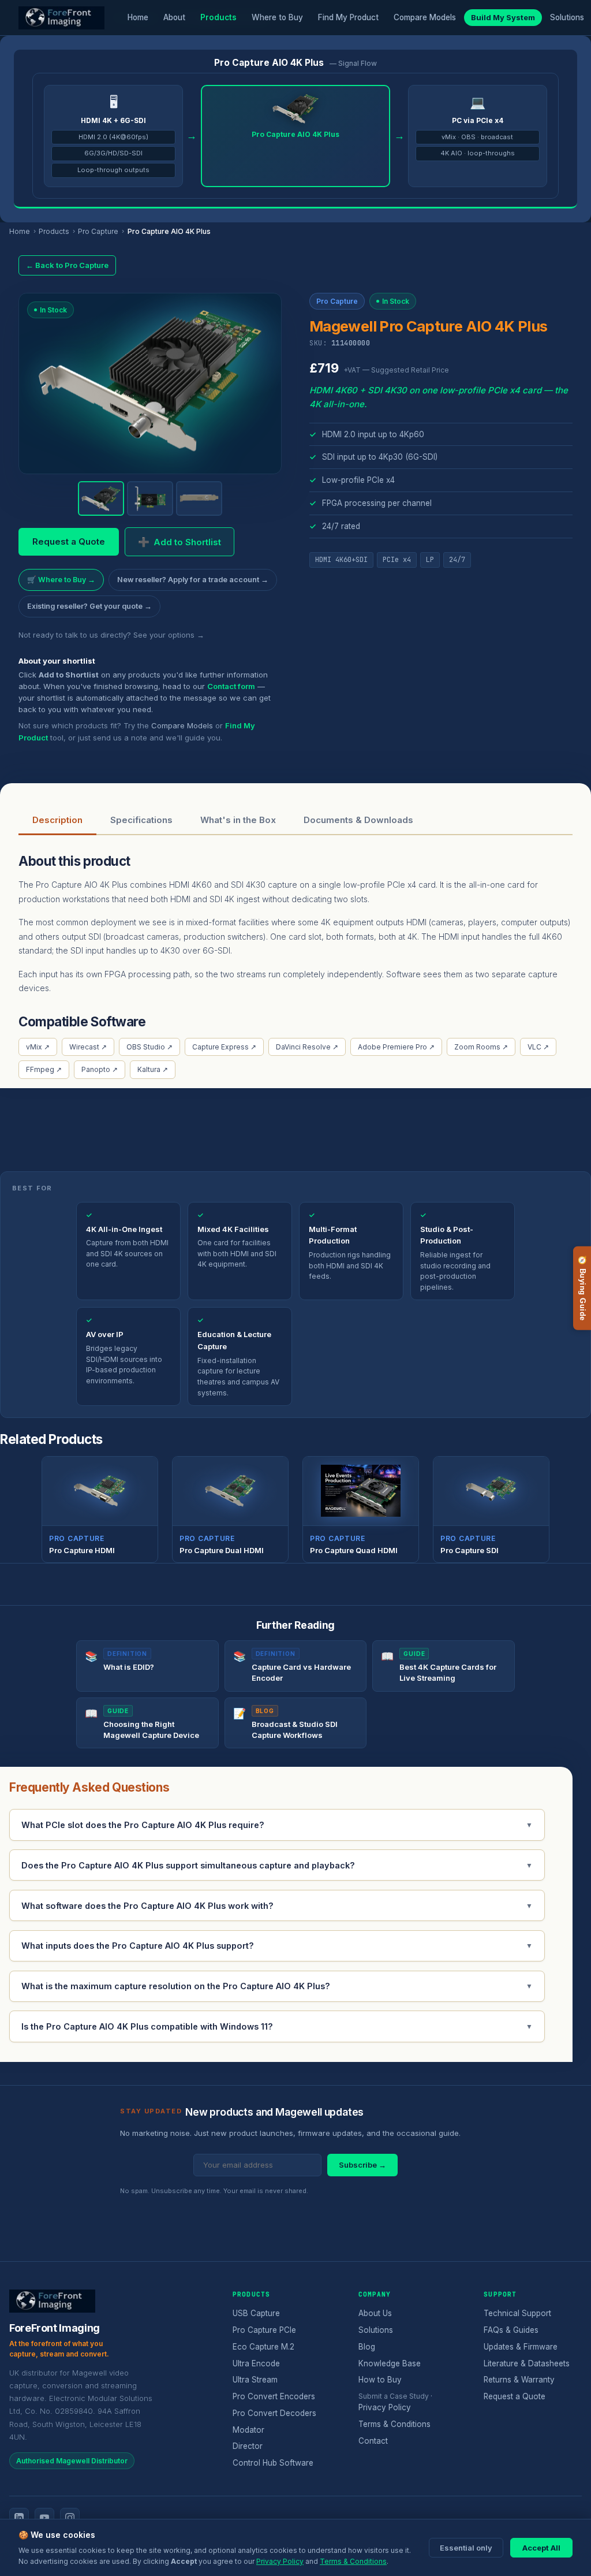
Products (218, 17)
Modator (248, 2430)
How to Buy (380, 2380)
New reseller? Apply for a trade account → (193, 580)
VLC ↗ (538, 1047)
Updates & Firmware (521, 2347)
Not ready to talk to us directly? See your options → (111, 635)
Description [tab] (57, 820)
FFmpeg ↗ (44, 1069)
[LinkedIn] (19, 2518)
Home (138, 17)
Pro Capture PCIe (264, 2330)
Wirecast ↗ (88, 1047)
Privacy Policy (385, 2407)
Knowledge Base (390, 2363)
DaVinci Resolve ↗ (307, 1047)
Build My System (503, 17)
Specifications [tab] (141, 820)
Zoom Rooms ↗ (481, 1047)
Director (248, 2446)
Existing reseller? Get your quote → (89, 606)
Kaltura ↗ (153, 1069)
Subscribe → (362, 2165)
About (174, 17)
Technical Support (517, 2313)
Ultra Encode (256, 2363)
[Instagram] (70, 2518)
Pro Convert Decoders (274, 2413)
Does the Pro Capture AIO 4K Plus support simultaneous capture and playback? (277, 1865)
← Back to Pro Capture (67, 265)
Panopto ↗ (100, 1069)
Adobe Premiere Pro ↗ (396, 1047)
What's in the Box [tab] (238, 820)
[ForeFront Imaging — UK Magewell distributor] (61, 18)
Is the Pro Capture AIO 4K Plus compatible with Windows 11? (277, 2026)
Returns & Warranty (519, 2380)
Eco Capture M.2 (263, 2347)
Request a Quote (69, 541)
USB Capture (256, 2313)
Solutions (567, 17)
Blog (367, 2347)
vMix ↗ (38, 1047)
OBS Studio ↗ (149, 1047)
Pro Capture (98, 231)
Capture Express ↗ (224, 1047)
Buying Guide (582, 1288)
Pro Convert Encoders (274, 2396)
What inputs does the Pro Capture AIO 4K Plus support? (277, 1946)
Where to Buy (277, 17)
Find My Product (348, 17)
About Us (375, 2313)
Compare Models (425, 17)
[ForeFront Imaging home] (52, 2301)
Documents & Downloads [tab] (358, 820)
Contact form (231, 686)
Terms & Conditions (394, 2424)
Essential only (466, 2548)
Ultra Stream (255, 2380)
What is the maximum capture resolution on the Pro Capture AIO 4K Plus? (277, 1986)
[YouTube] (44, 2518)
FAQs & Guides (511, 2330)
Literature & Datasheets (527, 2363)
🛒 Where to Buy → (61, 580)
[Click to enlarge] (150, 379)
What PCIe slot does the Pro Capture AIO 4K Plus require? (277, 1825)
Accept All (541, 2548)
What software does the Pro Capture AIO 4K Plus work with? (277, 1906)
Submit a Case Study (394, 2396)
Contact (373, 2441)
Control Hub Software (273, 2463)
